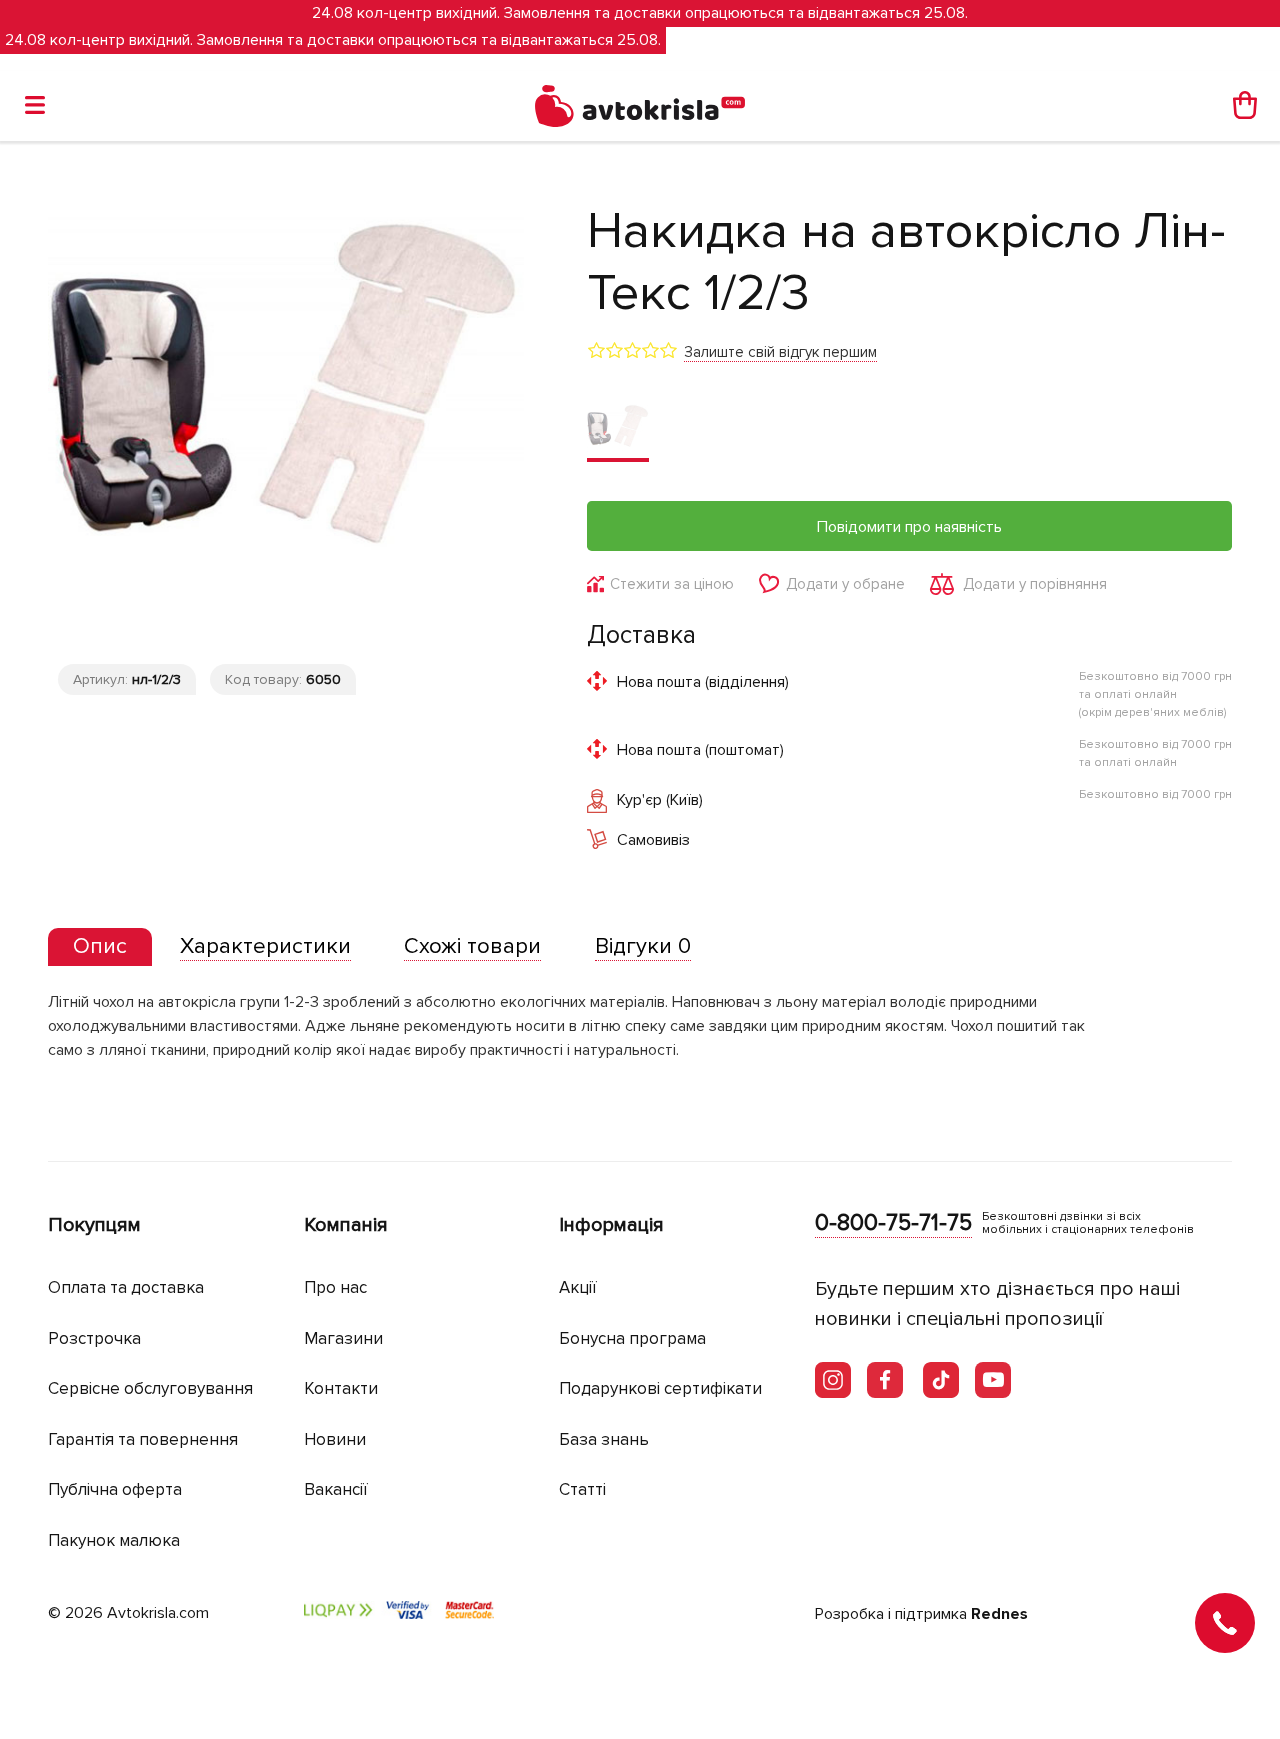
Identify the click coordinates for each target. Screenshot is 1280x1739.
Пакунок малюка (114, 1540)
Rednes (999, 1614)
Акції (578, 1287)
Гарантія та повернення (143, 1439)
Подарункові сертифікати (660, 1388)
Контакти (341, 1388)
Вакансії (336, 1489)
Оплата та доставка (126, 1287)
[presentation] (100, 947)
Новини (335, 1439)
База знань (604, 1439)
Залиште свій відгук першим (780, 352)
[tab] (100, 947)
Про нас (335, 1287)
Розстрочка (94, 1338)
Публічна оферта (115, 1489)
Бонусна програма (632, 1338)
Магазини (343, 1338)
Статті (582, 1489)
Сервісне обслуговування (150, 1388)
